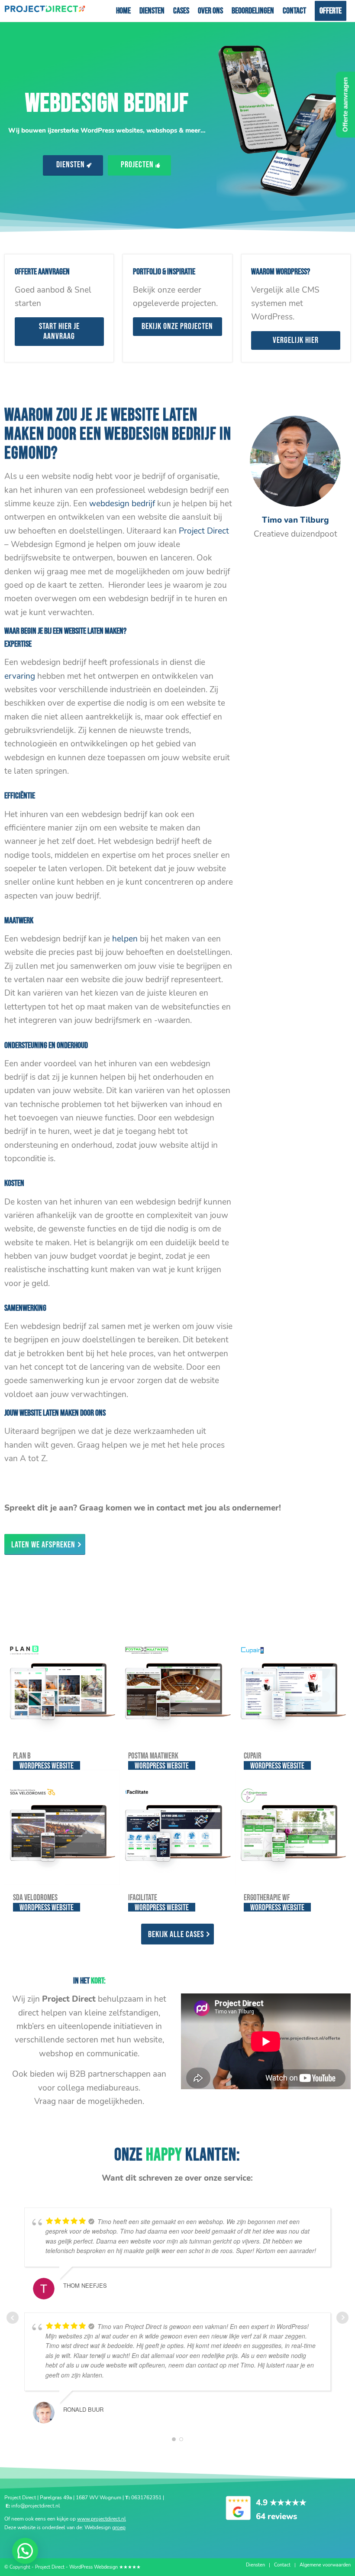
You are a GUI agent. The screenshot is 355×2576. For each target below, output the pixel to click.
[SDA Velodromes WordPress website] (62, 1827)
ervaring (20, 676)
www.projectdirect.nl (102, 2519)
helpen (125, 939)
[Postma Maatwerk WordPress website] (177, 1686)
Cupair (253, 1756)
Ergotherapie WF (267, 1898)
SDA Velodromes (35, 1898)
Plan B (22, 1756)
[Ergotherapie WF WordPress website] (293, 1827)
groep (119, 2527)
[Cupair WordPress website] (293, 1686)
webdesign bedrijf (122, 504)
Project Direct (204, 531)
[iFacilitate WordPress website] (177, 1827)
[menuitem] (123, 11)
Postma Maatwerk (153, 1756)
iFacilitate (143, 1898)
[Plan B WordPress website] (62, 1686)
